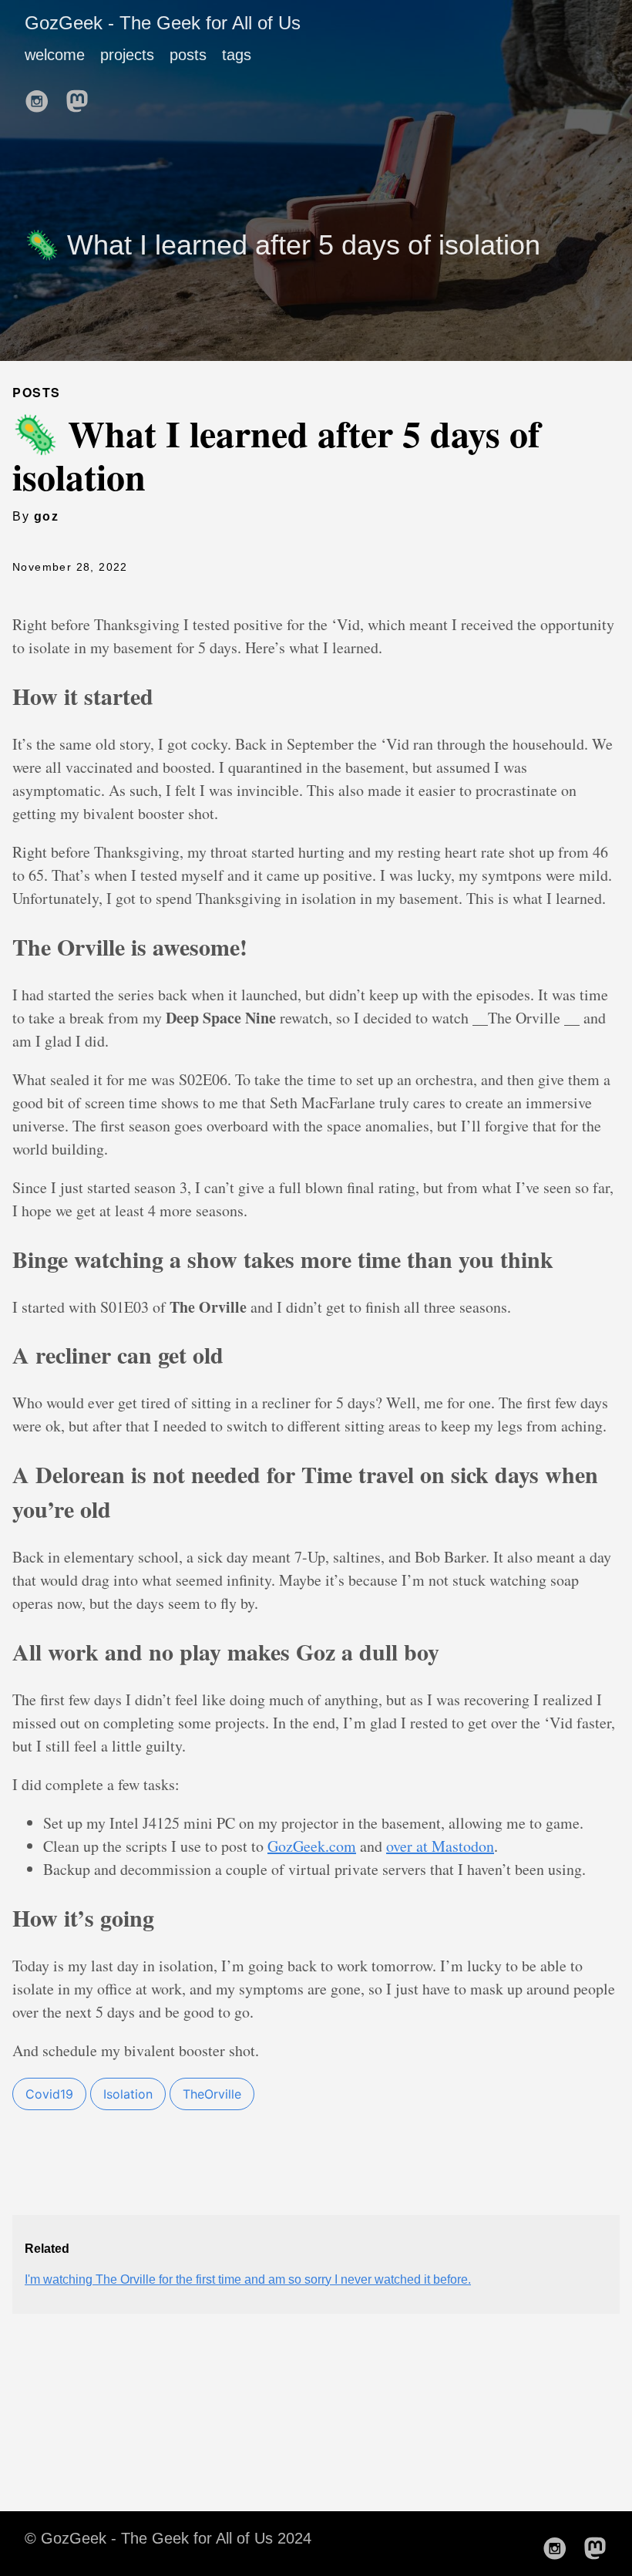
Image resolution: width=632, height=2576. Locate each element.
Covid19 (49, 2094)
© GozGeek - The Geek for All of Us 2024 (168, 2538)
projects (127, 55)
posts (188, 55)
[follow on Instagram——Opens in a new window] (42, 96)
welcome (55, 55)
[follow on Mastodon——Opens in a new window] (82, 96)
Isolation (128, 2094)
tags (237, 55)
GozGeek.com (312, 1846)
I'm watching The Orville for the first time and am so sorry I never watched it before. (248, 2279)
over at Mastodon (440, 1846)
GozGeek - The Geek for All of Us (163, 23)
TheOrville (212, 2094)
